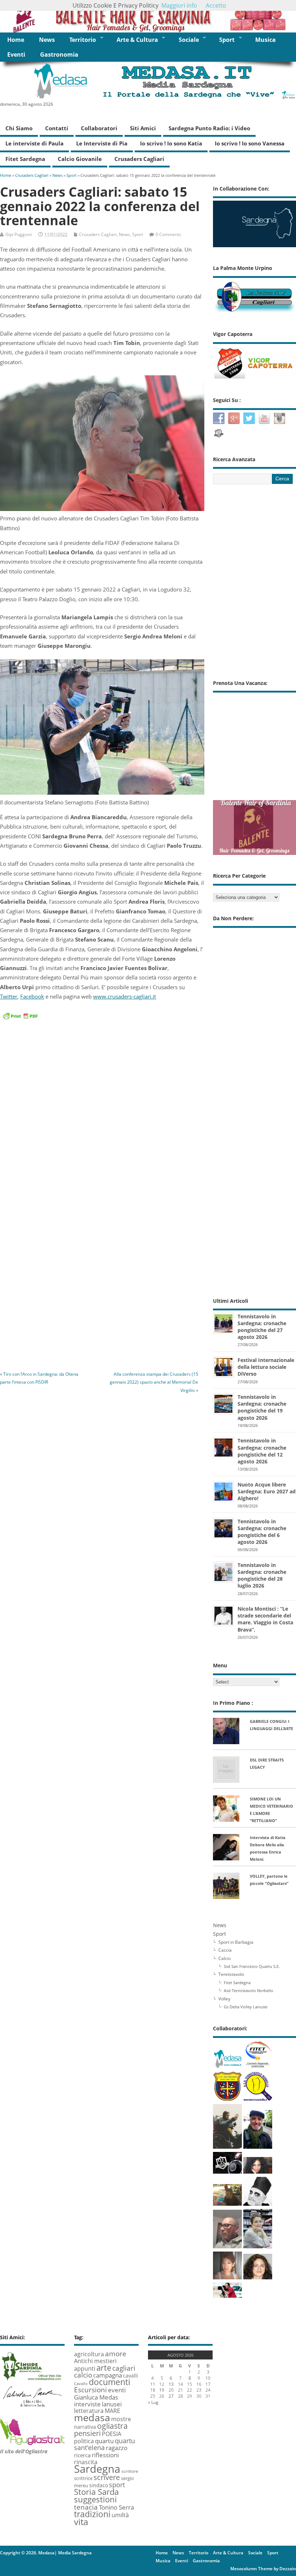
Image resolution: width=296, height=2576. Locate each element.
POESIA (112, 2434)
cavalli (131, 2376)
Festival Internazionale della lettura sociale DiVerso (266, 1367)
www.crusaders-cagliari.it (125, 996)
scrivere (107, 2477)
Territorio (83, 40)
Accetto (216, 5)
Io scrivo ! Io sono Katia (171, 143)
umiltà (120, 2515)
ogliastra (112, 2426)
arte (104, 2368)
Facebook (32, 996)
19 (162, 2390)
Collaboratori (99, 128)
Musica (265, 40)
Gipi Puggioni (19, 234)
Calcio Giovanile (80, 159)
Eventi (16, 54)
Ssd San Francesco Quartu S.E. (252, 1966)
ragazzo (117, 2448)
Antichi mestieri (95, 2361)
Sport (227, 40)
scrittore (130, 2471)
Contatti (57, 128)
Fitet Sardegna (25, 159)
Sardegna (97, 2469)
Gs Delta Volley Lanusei (246, 2007)
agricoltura (89, 2354)
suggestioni (95, 2499)
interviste (87, 2404)
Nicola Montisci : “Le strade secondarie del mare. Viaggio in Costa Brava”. (265, 1619)
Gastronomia (59, 54)
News (47, 40)
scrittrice (83, 2478)
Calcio (225, 1958)
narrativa (85, 2427)
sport (117, 2485)
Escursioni (90, 2390)
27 (171, 2396)
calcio (83, 2375)
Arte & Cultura (137, 40)
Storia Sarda (96, 2492)
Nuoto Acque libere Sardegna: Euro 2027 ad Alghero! (267, 1491)
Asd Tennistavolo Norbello (249, 1990)
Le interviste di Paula (34, 143)
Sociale (189, 40)
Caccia (225, 1950)
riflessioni (105, 2455)
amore (116, 2354)
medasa (92, 2417)
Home (16, 40)
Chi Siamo (19, 128)
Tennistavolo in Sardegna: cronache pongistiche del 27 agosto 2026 (262, 1327)
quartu (104, 2441)
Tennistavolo (231, 1974)
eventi (117, 2390)
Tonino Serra (116, 2507)
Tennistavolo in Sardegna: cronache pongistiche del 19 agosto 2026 (262, 1407)
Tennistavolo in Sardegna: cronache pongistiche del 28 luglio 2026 (262, 1575)
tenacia (86, 2507)
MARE (112, 2411)
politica (84, 2441)
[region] (148, 16)
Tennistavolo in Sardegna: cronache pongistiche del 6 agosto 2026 (262, 1532)
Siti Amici (143, 128)
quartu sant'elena (105, 2444)
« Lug (153, 2402)
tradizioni (92, 2514)
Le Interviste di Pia (102, 143)
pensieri (87, 2433)
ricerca (82, 2455)
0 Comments (168, 234)
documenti (110, 2382)
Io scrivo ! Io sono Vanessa (250, 143)
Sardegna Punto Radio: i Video (209, 128)
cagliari (124, 2368)
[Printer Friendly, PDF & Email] (20, 1015)
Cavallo (81, 2384)
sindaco (99, 2485)
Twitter (9, 996)
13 (171, 2384)
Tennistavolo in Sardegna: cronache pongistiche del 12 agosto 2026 (262, 1451)
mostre (121, 2419)
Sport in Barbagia (236, 1942)
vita (81, 2522)
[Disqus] (102, 1265)
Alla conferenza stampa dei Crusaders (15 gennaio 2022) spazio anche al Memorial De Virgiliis (154, 1382)
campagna (108, 2375)
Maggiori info (179, 5)
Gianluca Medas (96, 2397)
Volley (224, 1999)
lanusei (112, 2404)
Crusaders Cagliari (139, 159)
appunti (85, 2368)
